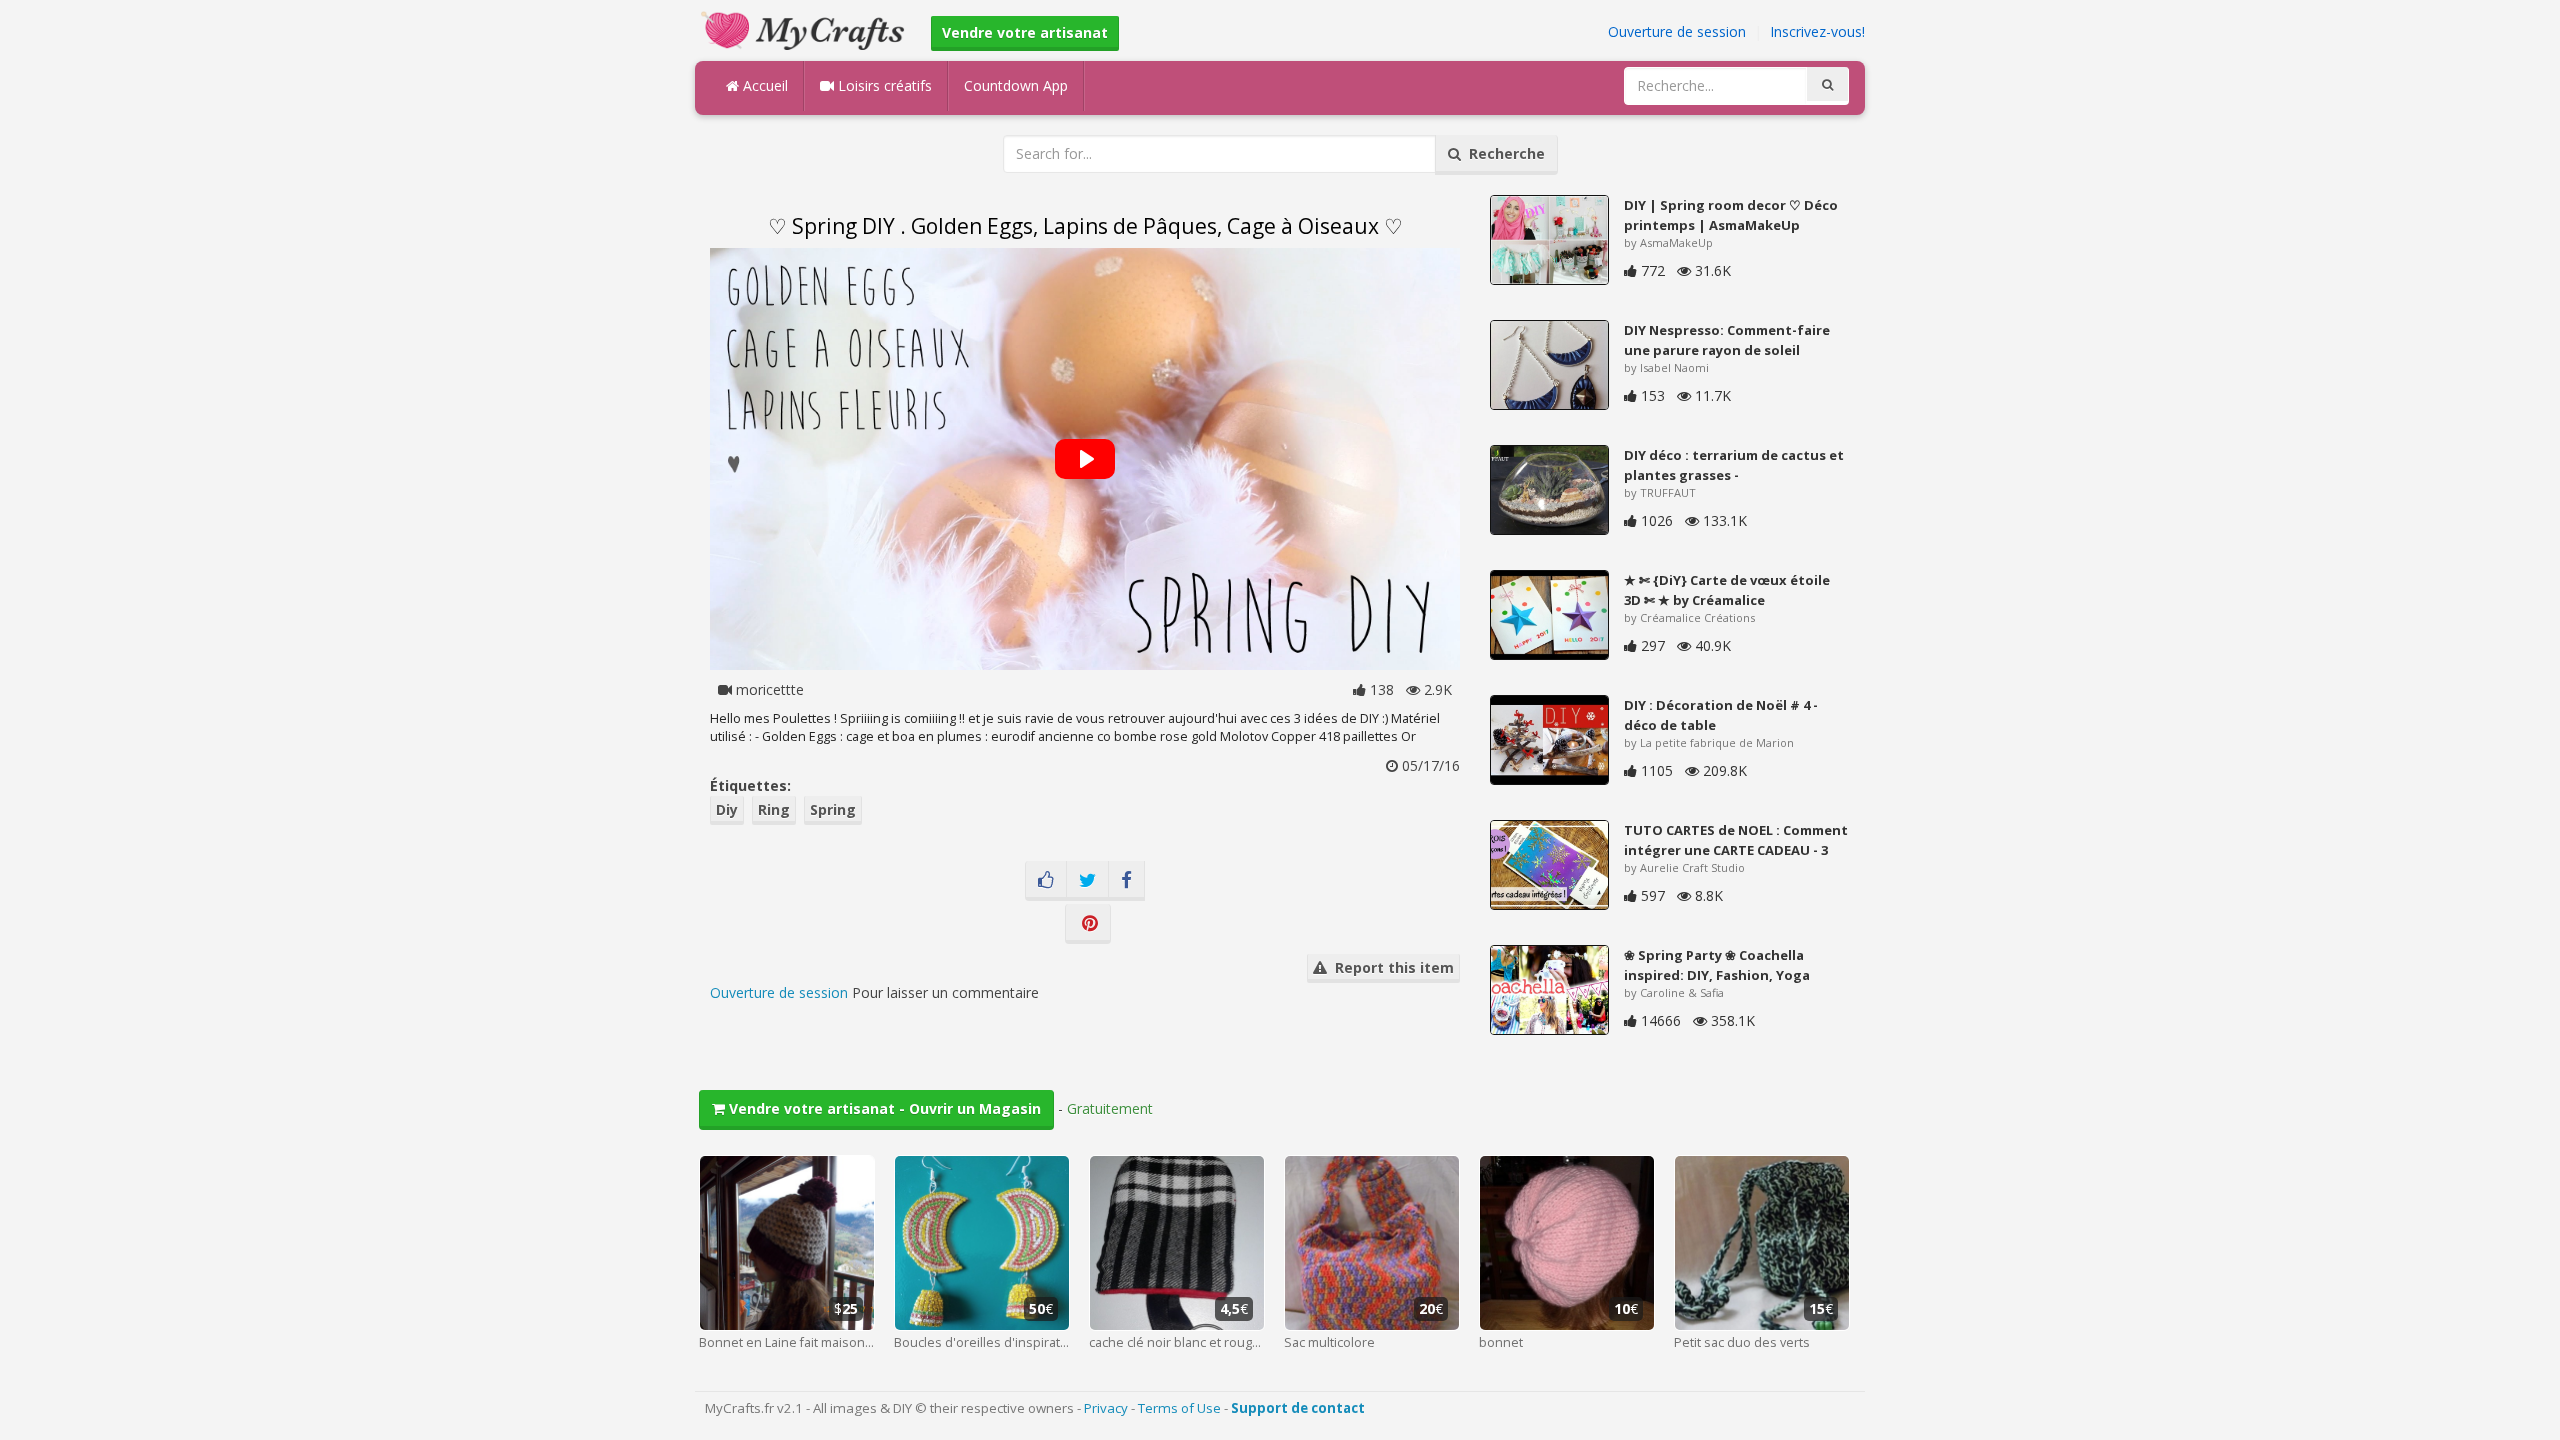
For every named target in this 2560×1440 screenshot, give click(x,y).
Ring (774, 809)
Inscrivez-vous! (1817, 31)
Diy (727, 809)
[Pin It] (1088, 924)
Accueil (763, 85)
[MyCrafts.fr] (805, 28)
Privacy (1106, 1408)
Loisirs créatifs (883, 85)
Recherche (1503, 153)
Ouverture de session (1677, 31)
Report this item (1390, 967)
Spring (833, 809)
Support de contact (1298, 1408)
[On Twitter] (1087, 881)
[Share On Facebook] (1126, 881)
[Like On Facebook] (1046, 881)
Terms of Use (1179, 1408)
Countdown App (1016, 85)
